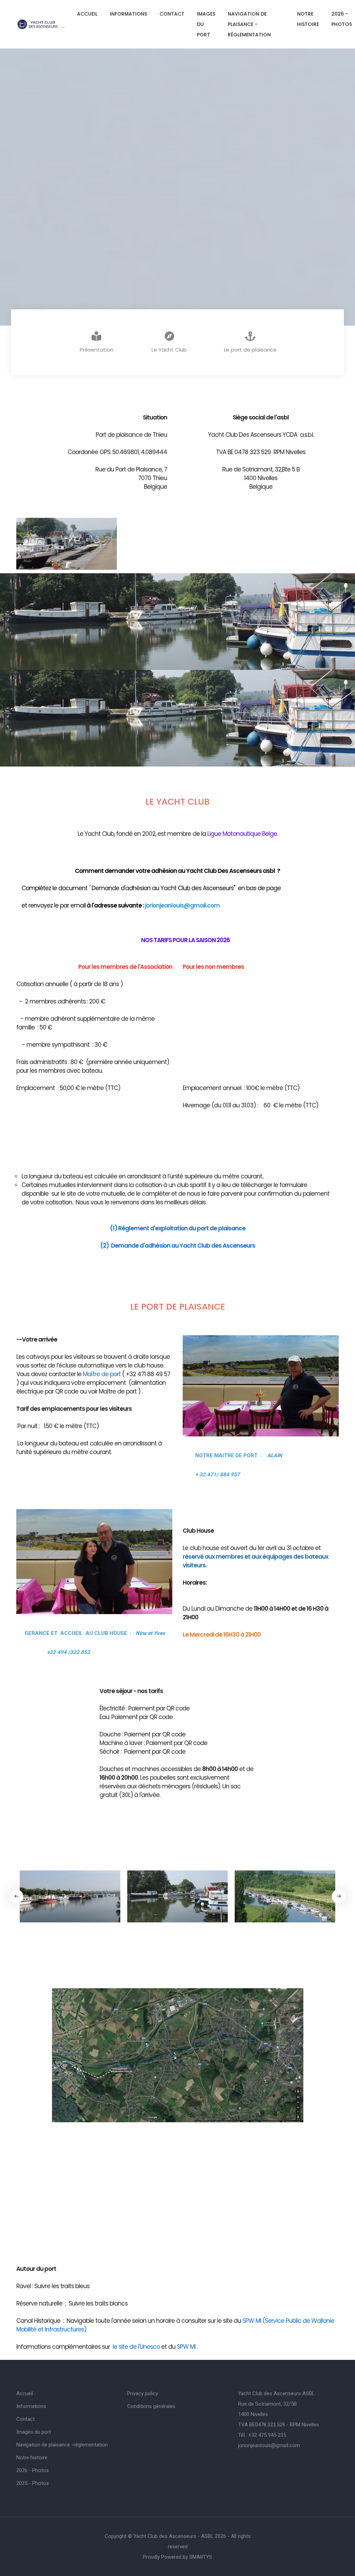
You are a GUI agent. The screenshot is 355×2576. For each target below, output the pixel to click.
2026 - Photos (342, 19)
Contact (172, 14)
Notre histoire (308, 19)
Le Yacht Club (169, 350)
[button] (339, 1896)
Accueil (87, 14)
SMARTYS (201, 2557)
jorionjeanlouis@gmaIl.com (269, 2445)
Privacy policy (143, 2393)
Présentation (97, 350)
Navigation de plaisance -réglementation (249, 24)
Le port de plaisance (250, 350)
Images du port (206, 24)
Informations (128, 14)
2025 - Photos (33, 2483)
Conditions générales (151, 2406)
